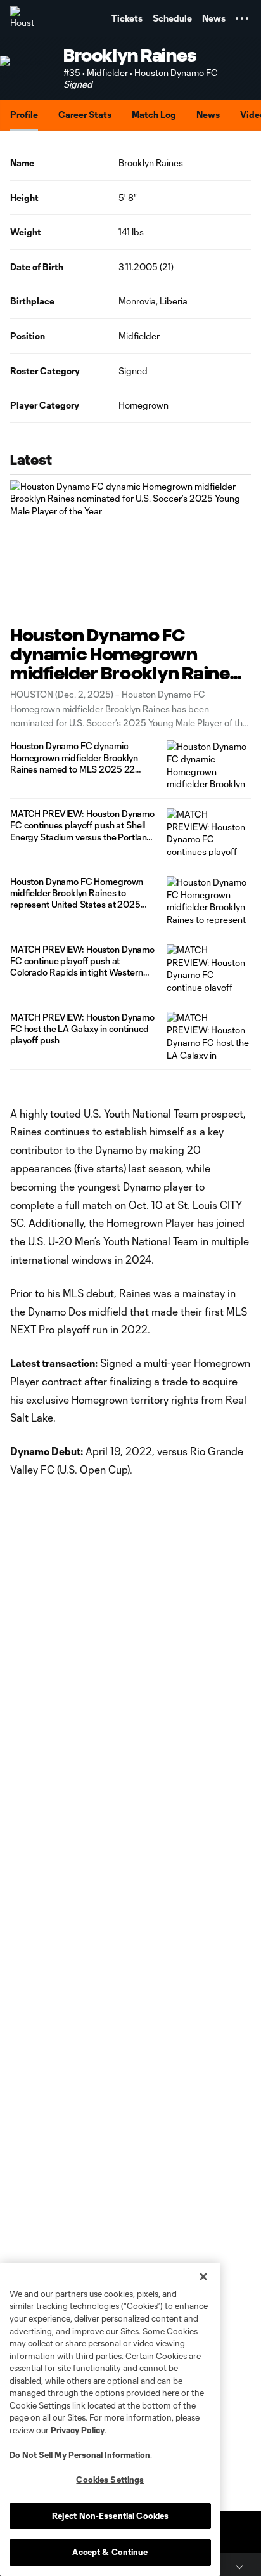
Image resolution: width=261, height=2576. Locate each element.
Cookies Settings (110, 2480)
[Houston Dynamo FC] (22, 18)
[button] (242, 18)
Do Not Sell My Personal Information (80, 2455)
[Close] (203, 2277)
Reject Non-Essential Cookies (111, 2516)
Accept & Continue (110, 2552)
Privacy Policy (78, 2430)
